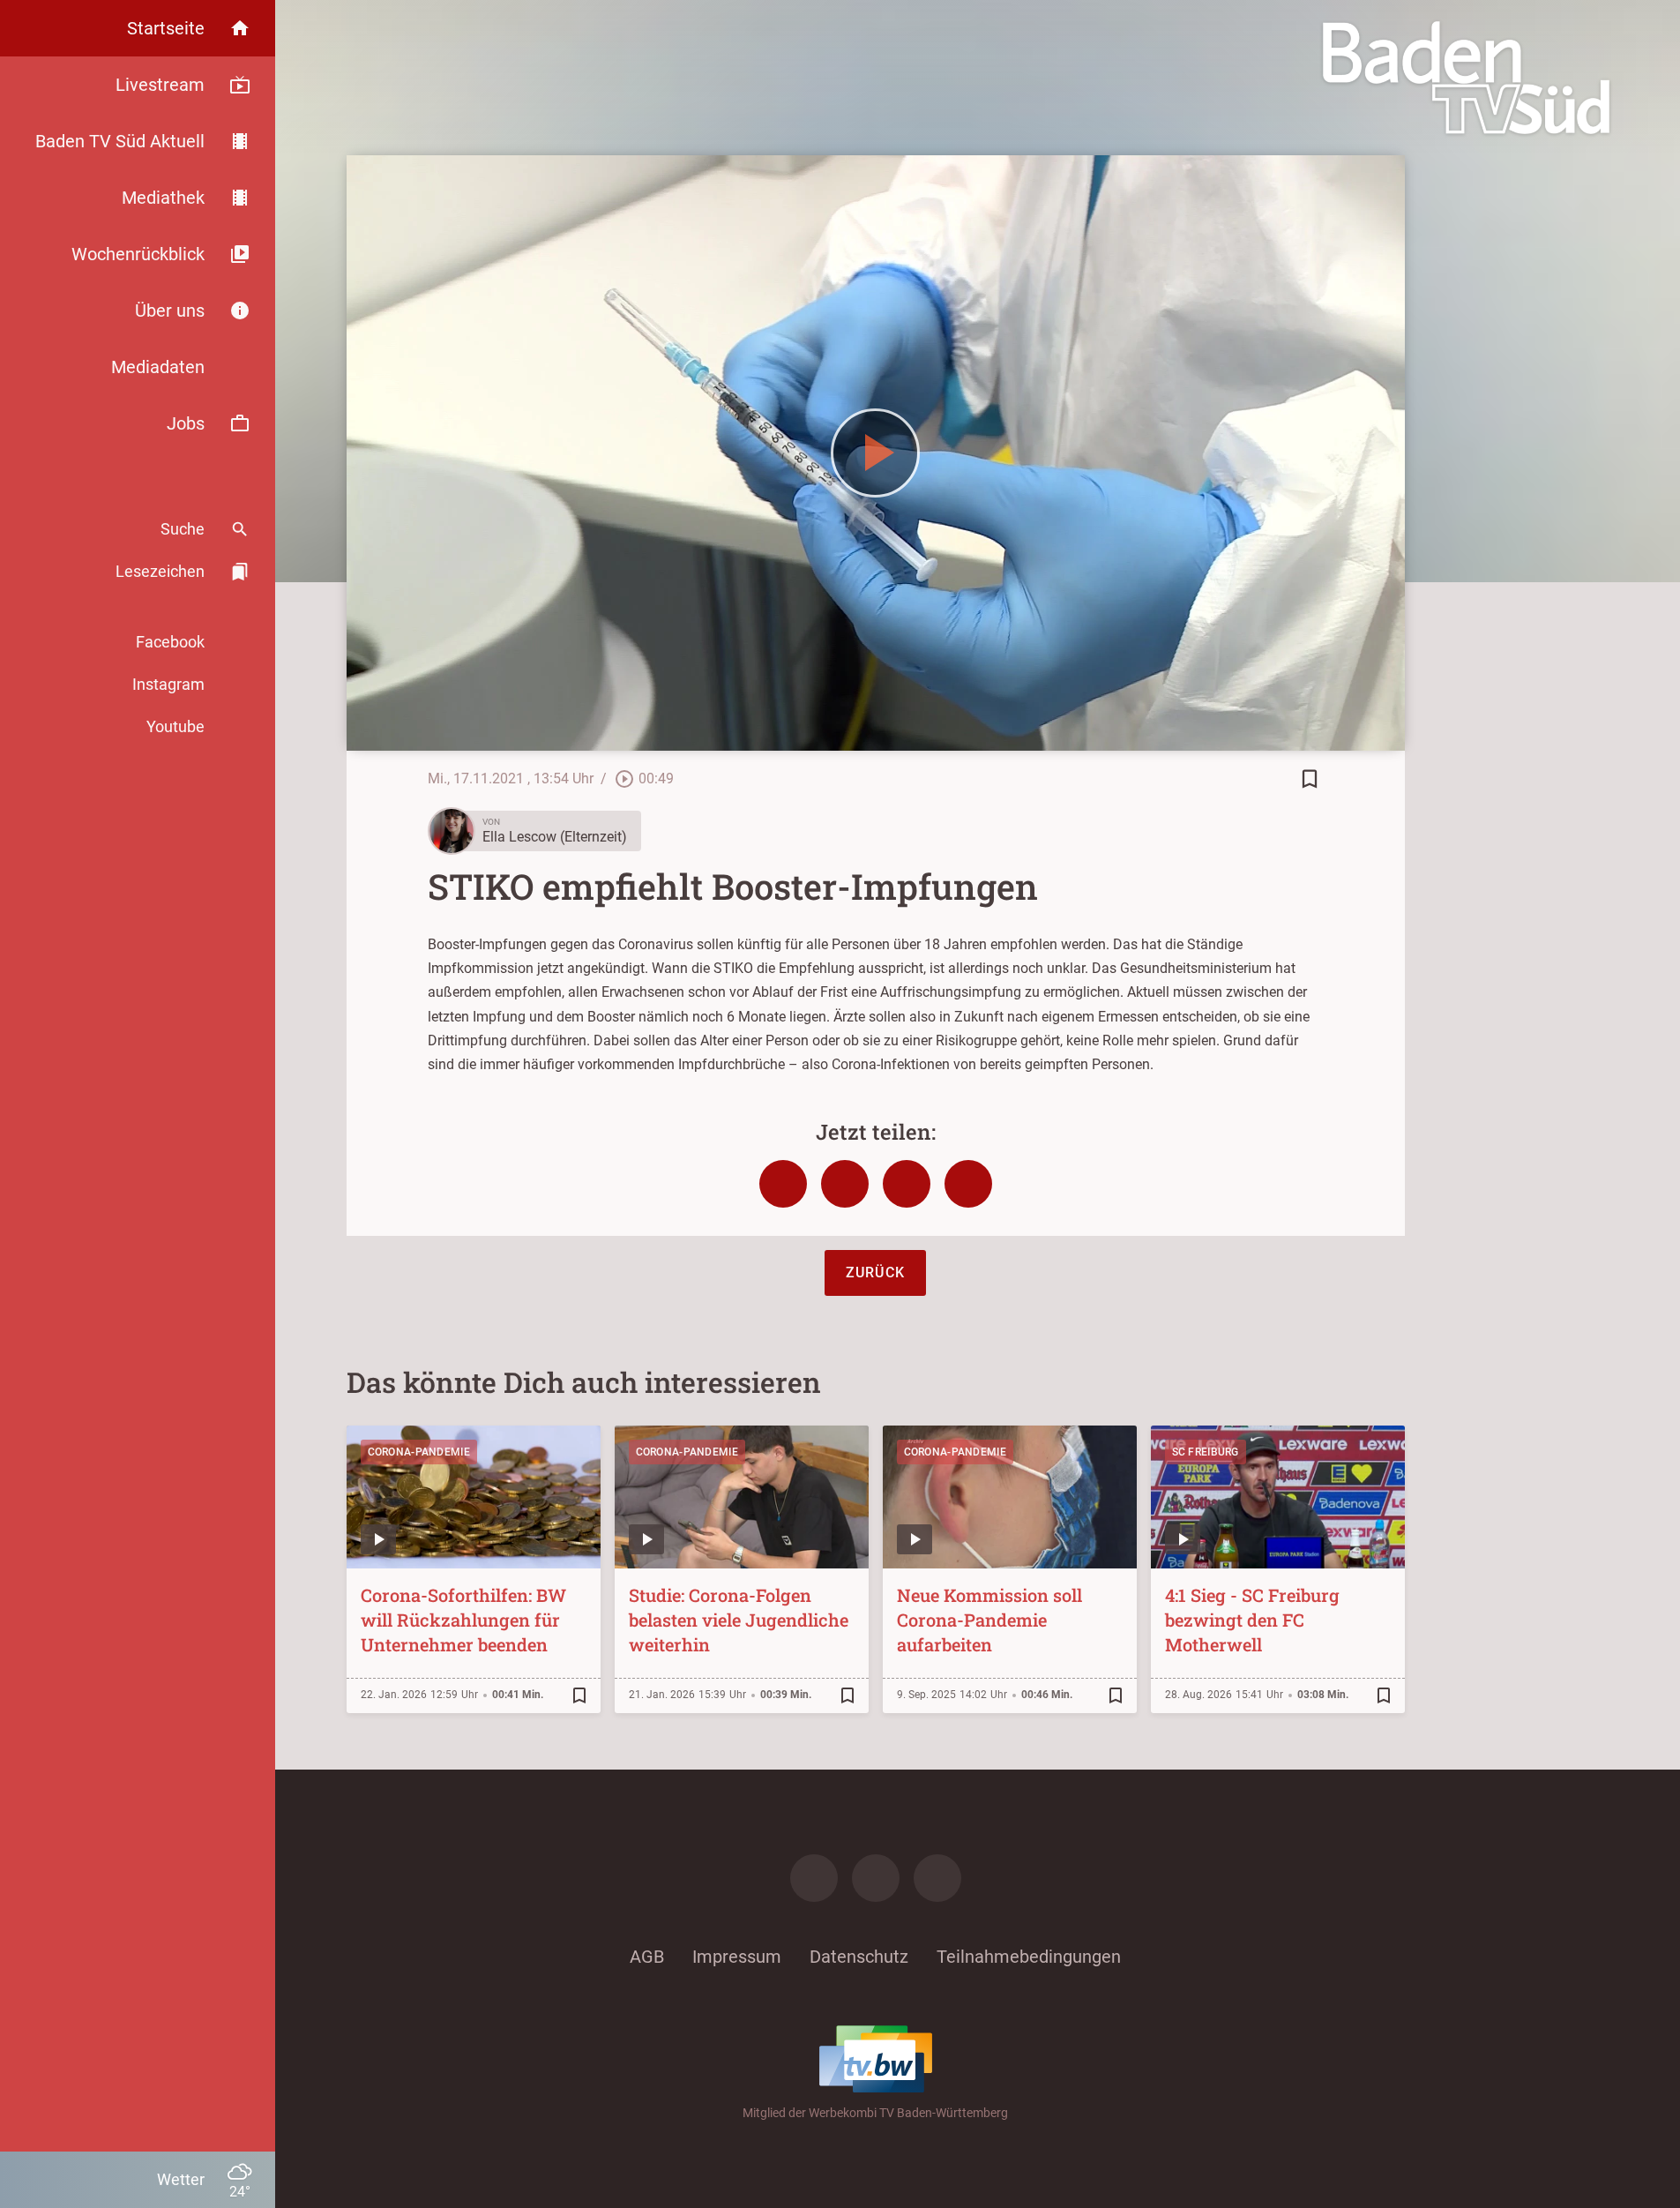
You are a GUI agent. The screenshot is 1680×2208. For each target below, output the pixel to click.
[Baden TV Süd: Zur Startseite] (1466, 78)
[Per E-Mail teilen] (968, 1184)
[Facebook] (814, 1878)
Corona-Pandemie (419, 1452)
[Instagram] (876, 1878)
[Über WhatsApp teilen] (907, 1184)
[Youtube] (937, 1878)
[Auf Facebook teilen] (783, 1184)
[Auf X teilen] (845, 1184)
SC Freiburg (1206, 1452)
